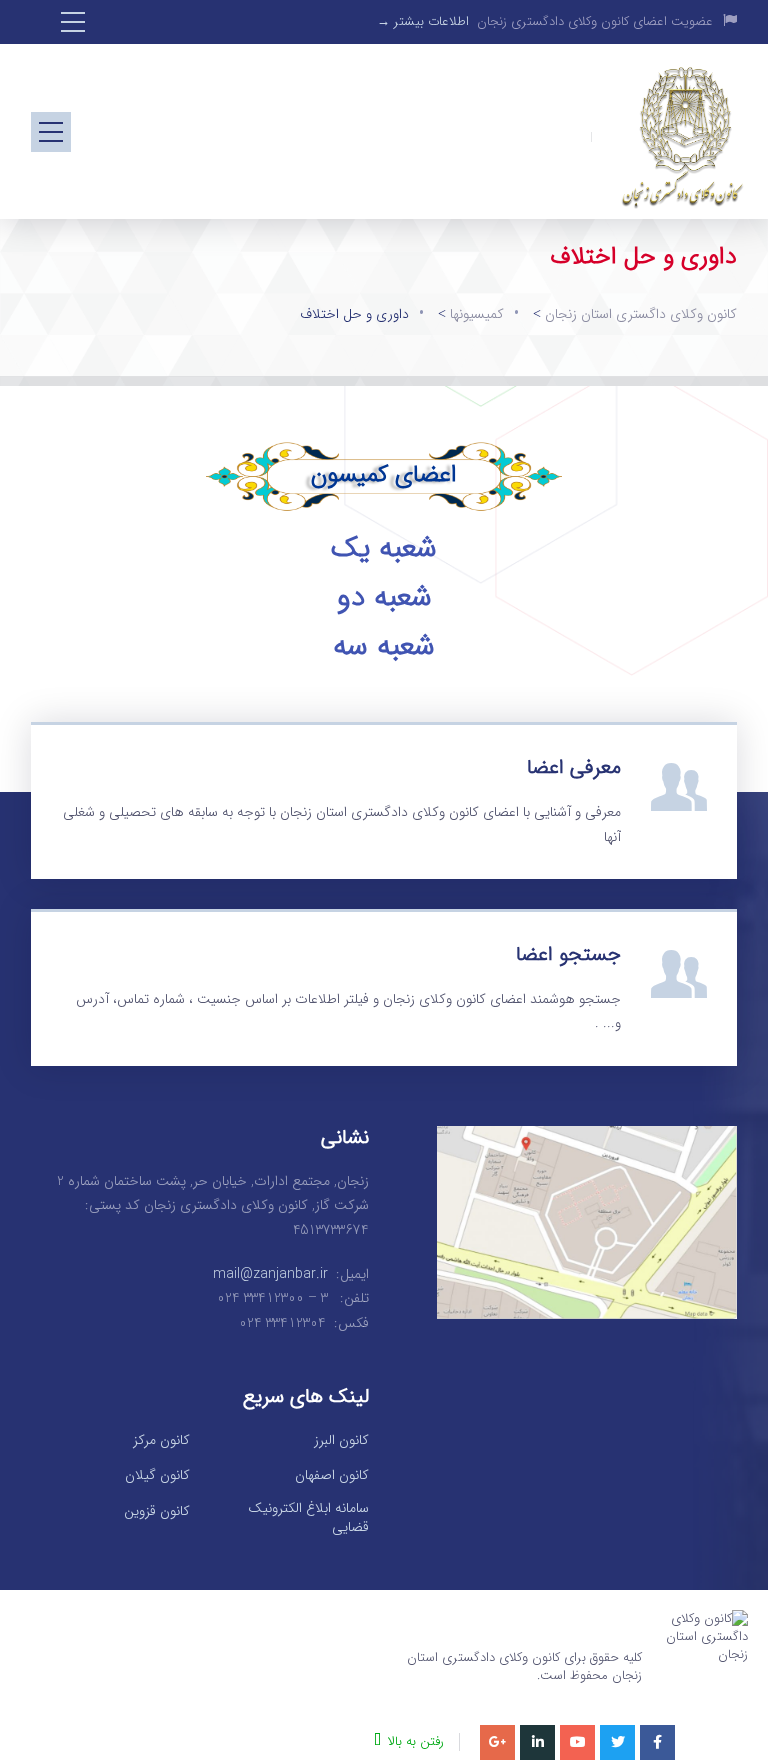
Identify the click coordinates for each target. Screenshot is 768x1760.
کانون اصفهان (332, 1476)
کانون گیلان (157, 1476)
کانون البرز (341, 1441)
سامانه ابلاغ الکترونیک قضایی (308, 1518)
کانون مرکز (161, 1441)
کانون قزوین (157, 1512)
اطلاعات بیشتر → (423, 21)
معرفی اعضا (574, 767)
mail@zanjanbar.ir (270, 1274)
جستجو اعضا (568, 954)
